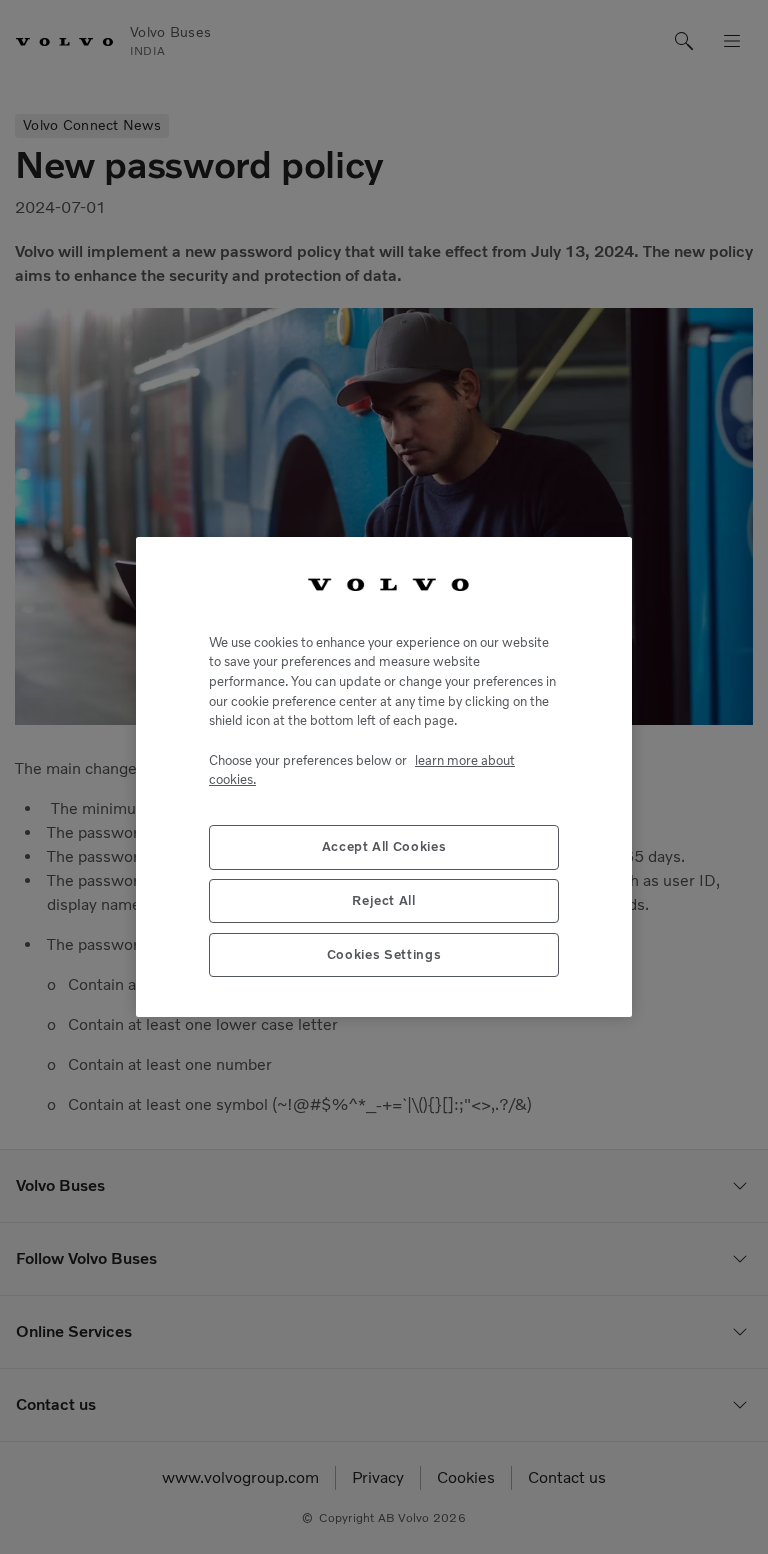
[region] (384, 777)
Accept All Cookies (384, 846)
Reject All (384, 900)
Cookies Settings (384, 954)
